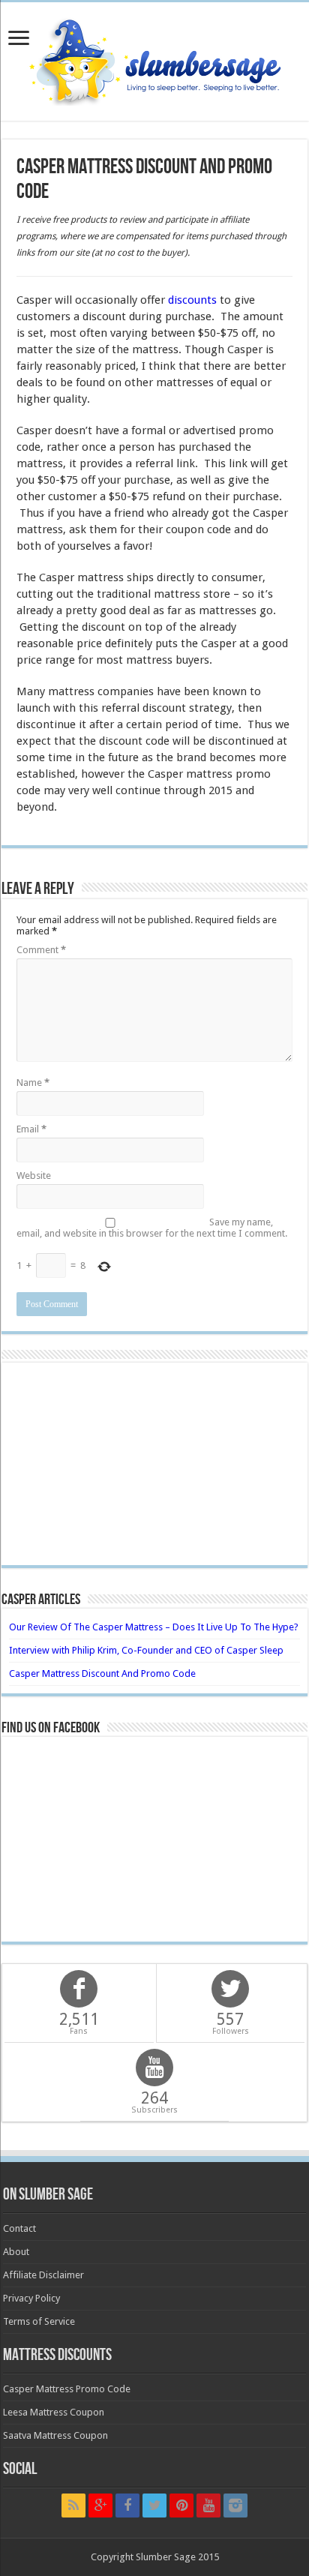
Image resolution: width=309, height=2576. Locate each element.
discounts (192, 300)
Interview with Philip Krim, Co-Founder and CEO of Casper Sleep (146, 1650)
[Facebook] (127, 2506)
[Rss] (73, 2506)
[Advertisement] (154, 1464)
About (16, 2252)
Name (33, 1083)
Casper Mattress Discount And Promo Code (102, 1673)
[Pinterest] (181, 2506)
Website (34, 1176)
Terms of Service (39, 2321)
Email (31, 1129)
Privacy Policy (31, 2298)
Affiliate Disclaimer (43, 2275)
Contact (19, 2228)
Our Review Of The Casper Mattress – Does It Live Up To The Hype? (154, 1627)
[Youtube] (208, 2506)
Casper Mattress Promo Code (67, 2389)
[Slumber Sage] (154, 58)
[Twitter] (154, 2506)
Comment (41, 950)
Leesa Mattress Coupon (54, 2412)
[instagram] (235, 2506)
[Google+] (100, 2506)
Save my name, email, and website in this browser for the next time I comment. (152, 1228)
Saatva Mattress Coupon (55, 2435)
